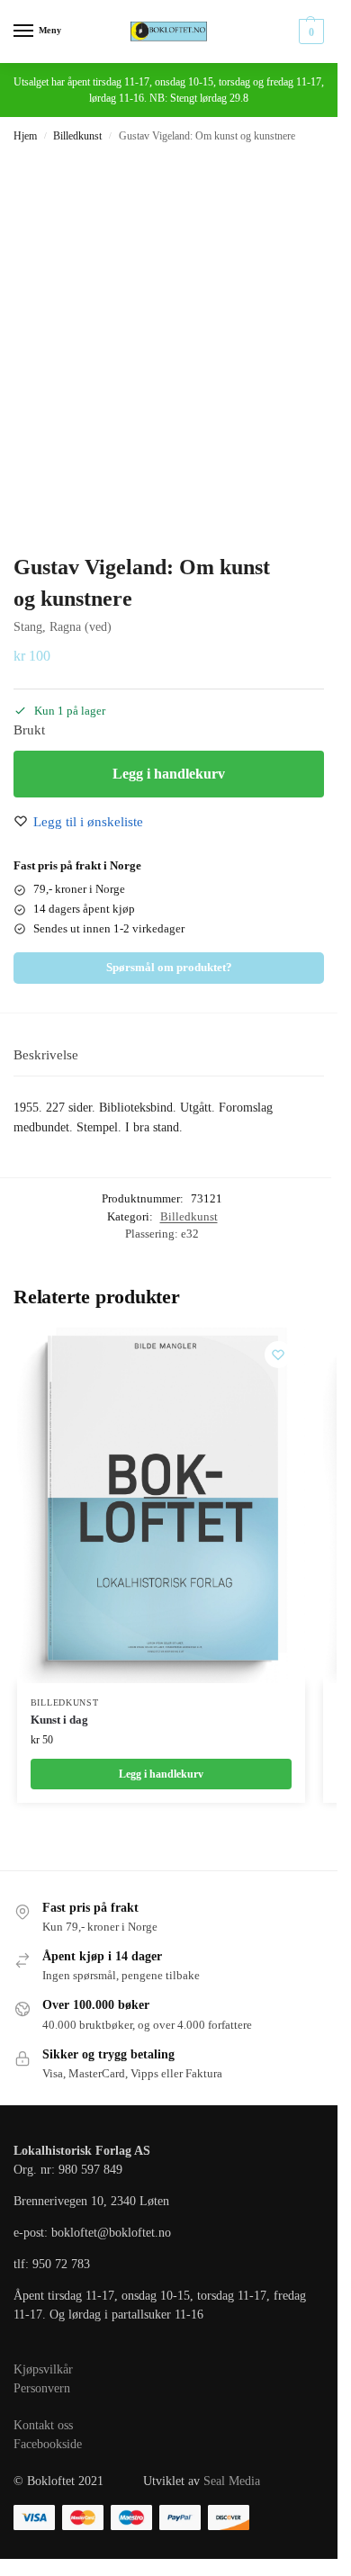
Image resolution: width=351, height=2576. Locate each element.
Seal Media (232, 2481)
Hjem (25, 136)
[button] (309, 32)
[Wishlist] (278, 1355)
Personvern (42, 2388)
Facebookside (48, 2444)
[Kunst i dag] (161, 1505)
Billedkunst (77, 136)
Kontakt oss (43, 2425)
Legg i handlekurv (169, 774)
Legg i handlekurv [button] (161, 1774)
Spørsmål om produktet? (169, 968)
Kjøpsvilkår (43, 2369)
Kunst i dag (59, 1720)
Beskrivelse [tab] (46, 1055)
